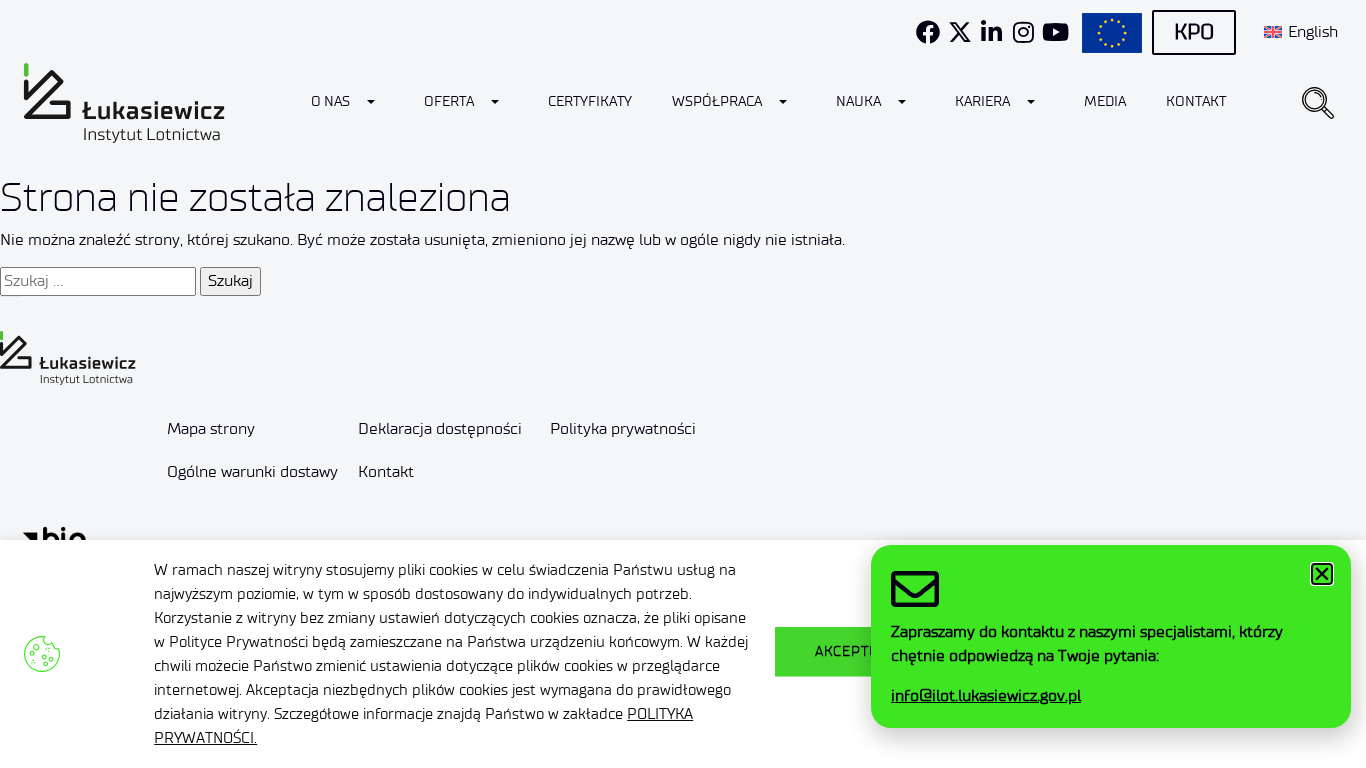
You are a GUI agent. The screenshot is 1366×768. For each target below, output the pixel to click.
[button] (1318, 103)
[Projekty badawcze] (1112, 33)
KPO (1194, 32)
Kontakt (1196, 101)
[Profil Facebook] (928, 32)
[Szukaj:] (98, 281)
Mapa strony (211, 428)
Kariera (982, 101)
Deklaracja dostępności (440, 428)
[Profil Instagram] (1024, 32)
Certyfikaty (590, 101)
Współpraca (717, 101)
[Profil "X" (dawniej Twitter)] (960, 32)
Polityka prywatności (623, 428)
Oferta (449, 101)
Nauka (858, 101)
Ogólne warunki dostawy (252, 471)
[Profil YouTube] (1056, 32)
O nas (330, 101)
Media (1105, 101)
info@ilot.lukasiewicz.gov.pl (986, 695)
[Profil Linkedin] (992, 32)
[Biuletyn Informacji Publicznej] (54, 538)
